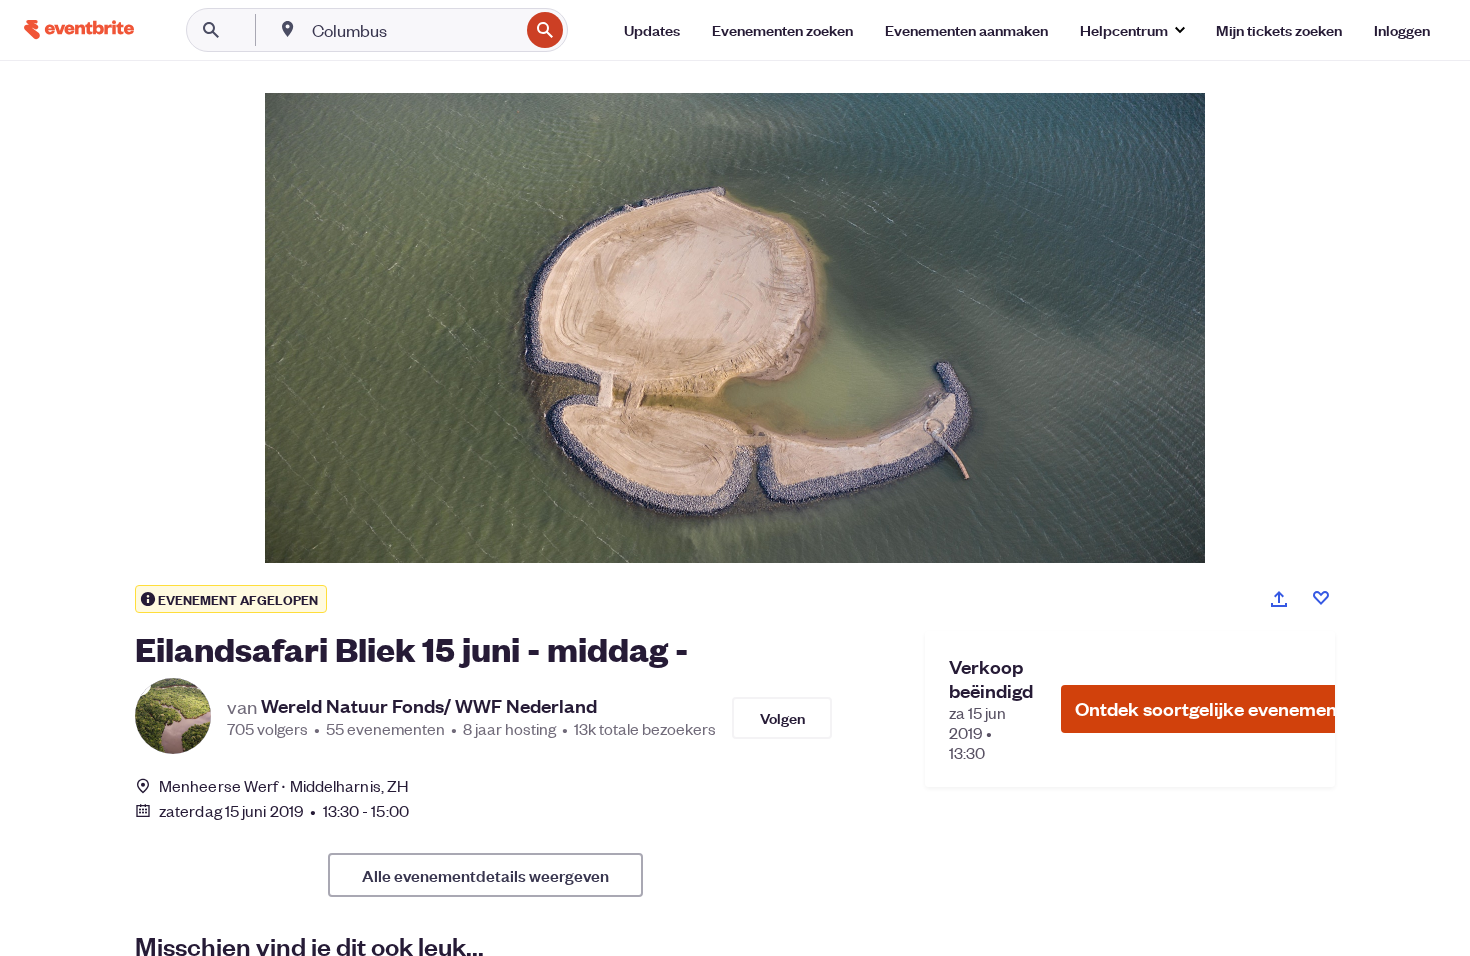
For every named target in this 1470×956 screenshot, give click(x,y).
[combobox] (413, 30)
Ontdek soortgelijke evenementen (1220, 708)
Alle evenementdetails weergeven (485, 875)
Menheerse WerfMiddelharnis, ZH (283, 785)
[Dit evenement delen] (1279, 599)
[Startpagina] (79, 29)
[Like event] (1321, 598)
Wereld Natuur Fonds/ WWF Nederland (429, 706)
